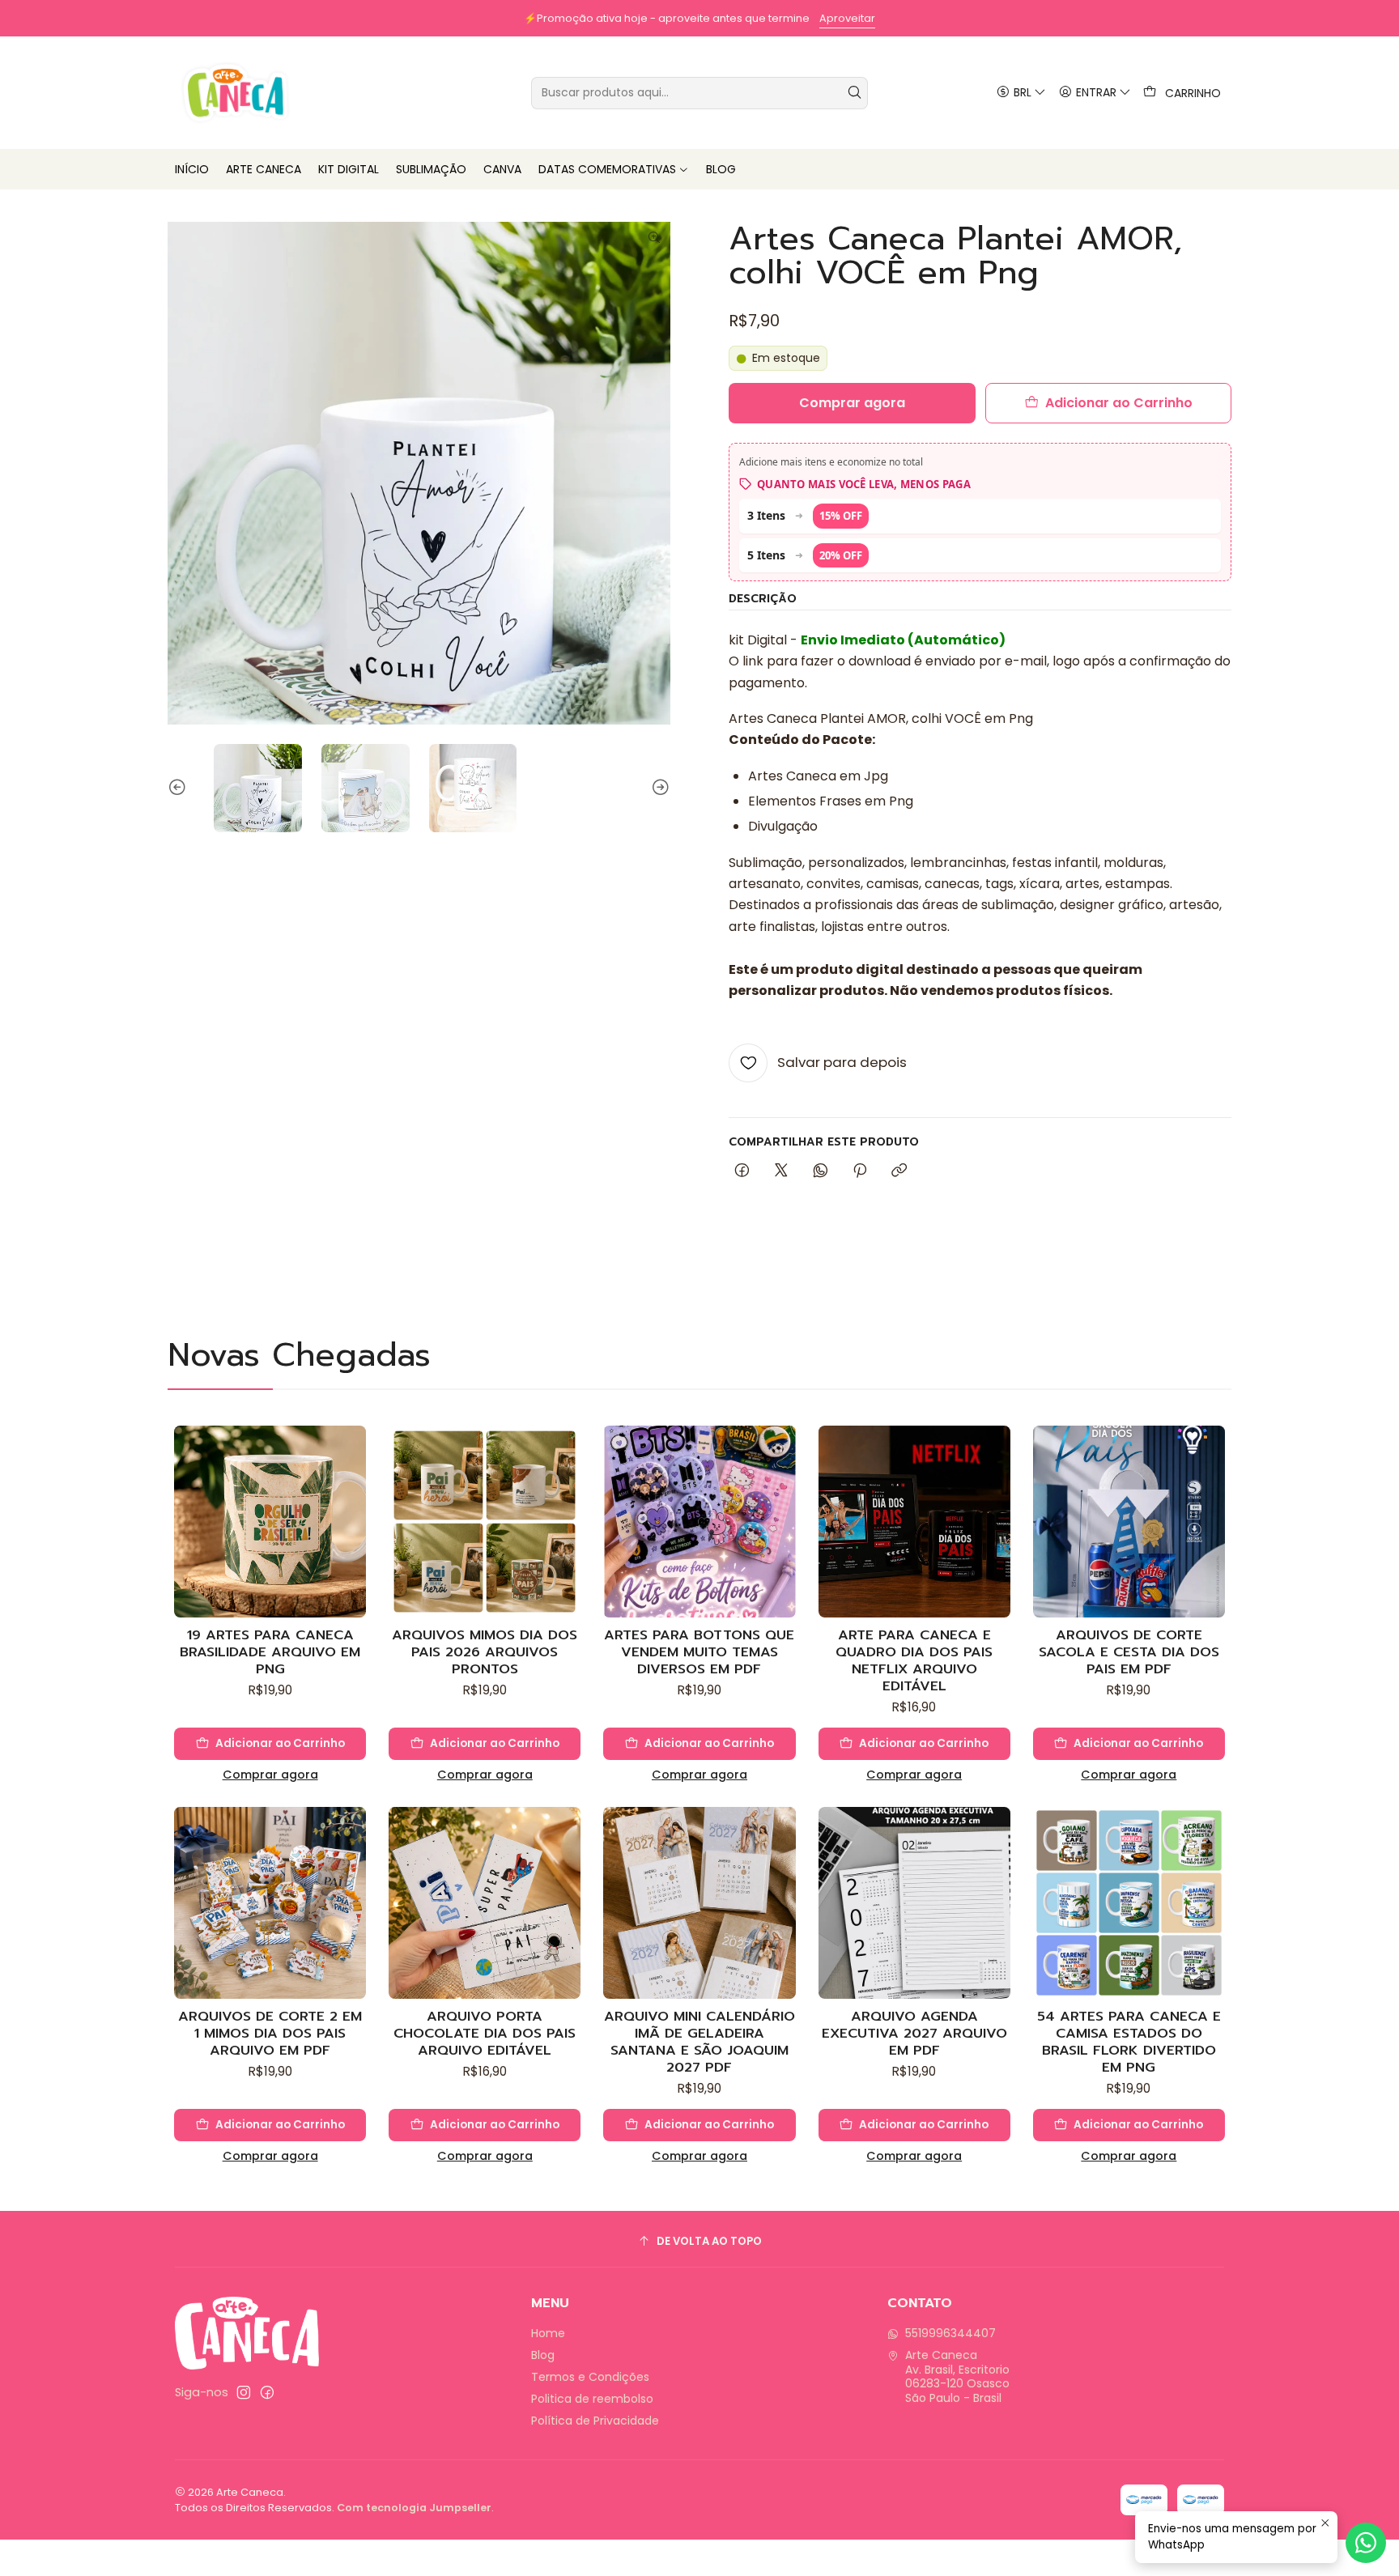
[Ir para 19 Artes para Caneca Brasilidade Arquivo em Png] (270, 1522)
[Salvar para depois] (353, 1498)
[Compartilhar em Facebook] (742, 1171)
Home (548, 2333)
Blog (543, 2355)
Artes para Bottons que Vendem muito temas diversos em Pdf (699, 1652)
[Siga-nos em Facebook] (267, 2392)
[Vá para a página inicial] (235, 93)
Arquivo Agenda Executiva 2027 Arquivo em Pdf (914, 2033)
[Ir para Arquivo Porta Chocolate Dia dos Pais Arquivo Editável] (485, 1903)
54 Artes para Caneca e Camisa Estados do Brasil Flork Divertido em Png (1129, 2042)
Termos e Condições (590, 2377)
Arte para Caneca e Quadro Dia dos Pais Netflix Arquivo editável (914, 1660)
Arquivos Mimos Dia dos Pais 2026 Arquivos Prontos (485, 1652)
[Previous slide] (180, 788)
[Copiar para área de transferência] (899, 1171)
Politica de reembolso (592, 2399)
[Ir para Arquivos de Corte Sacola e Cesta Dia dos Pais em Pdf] (1129, 1522)
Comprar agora (270, 1775)
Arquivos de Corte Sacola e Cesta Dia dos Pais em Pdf (1129, 1652)
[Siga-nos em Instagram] (244, 2392)
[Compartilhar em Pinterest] (860, 1171)
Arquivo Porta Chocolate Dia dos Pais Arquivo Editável (485, 2033)
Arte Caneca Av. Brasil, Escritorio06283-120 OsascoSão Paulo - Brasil (957, 2376)
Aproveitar (847, 18)
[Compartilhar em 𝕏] (781, 1171)
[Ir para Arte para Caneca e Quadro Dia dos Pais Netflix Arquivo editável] (914, 1522)
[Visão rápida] (353, 1537)
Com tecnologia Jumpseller (414, 2508)
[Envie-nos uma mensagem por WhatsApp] (1366, 2543)
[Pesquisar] (854, 93)
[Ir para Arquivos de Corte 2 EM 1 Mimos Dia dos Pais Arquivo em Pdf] (270, 1903)
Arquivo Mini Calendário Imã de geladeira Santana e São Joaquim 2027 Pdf (699, 2042)
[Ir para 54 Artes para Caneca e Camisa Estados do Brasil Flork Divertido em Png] (1129, 1903)
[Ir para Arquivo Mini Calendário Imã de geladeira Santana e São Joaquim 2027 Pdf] (699, 1903)
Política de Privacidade (595, 2421)
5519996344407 (950, 2333)
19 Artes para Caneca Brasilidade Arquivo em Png (270, 1652)
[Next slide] (658, 788)
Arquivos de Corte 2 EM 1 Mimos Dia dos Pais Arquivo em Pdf (270, 2033)
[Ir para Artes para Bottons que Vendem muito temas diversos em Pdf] (699, 1522)
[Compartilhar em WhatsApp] (821, 1171)
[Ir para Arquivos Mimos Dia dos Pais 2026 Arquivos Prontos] (485, 1522)
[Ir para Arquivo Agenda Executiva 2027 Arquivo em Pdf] (914, 1903)
